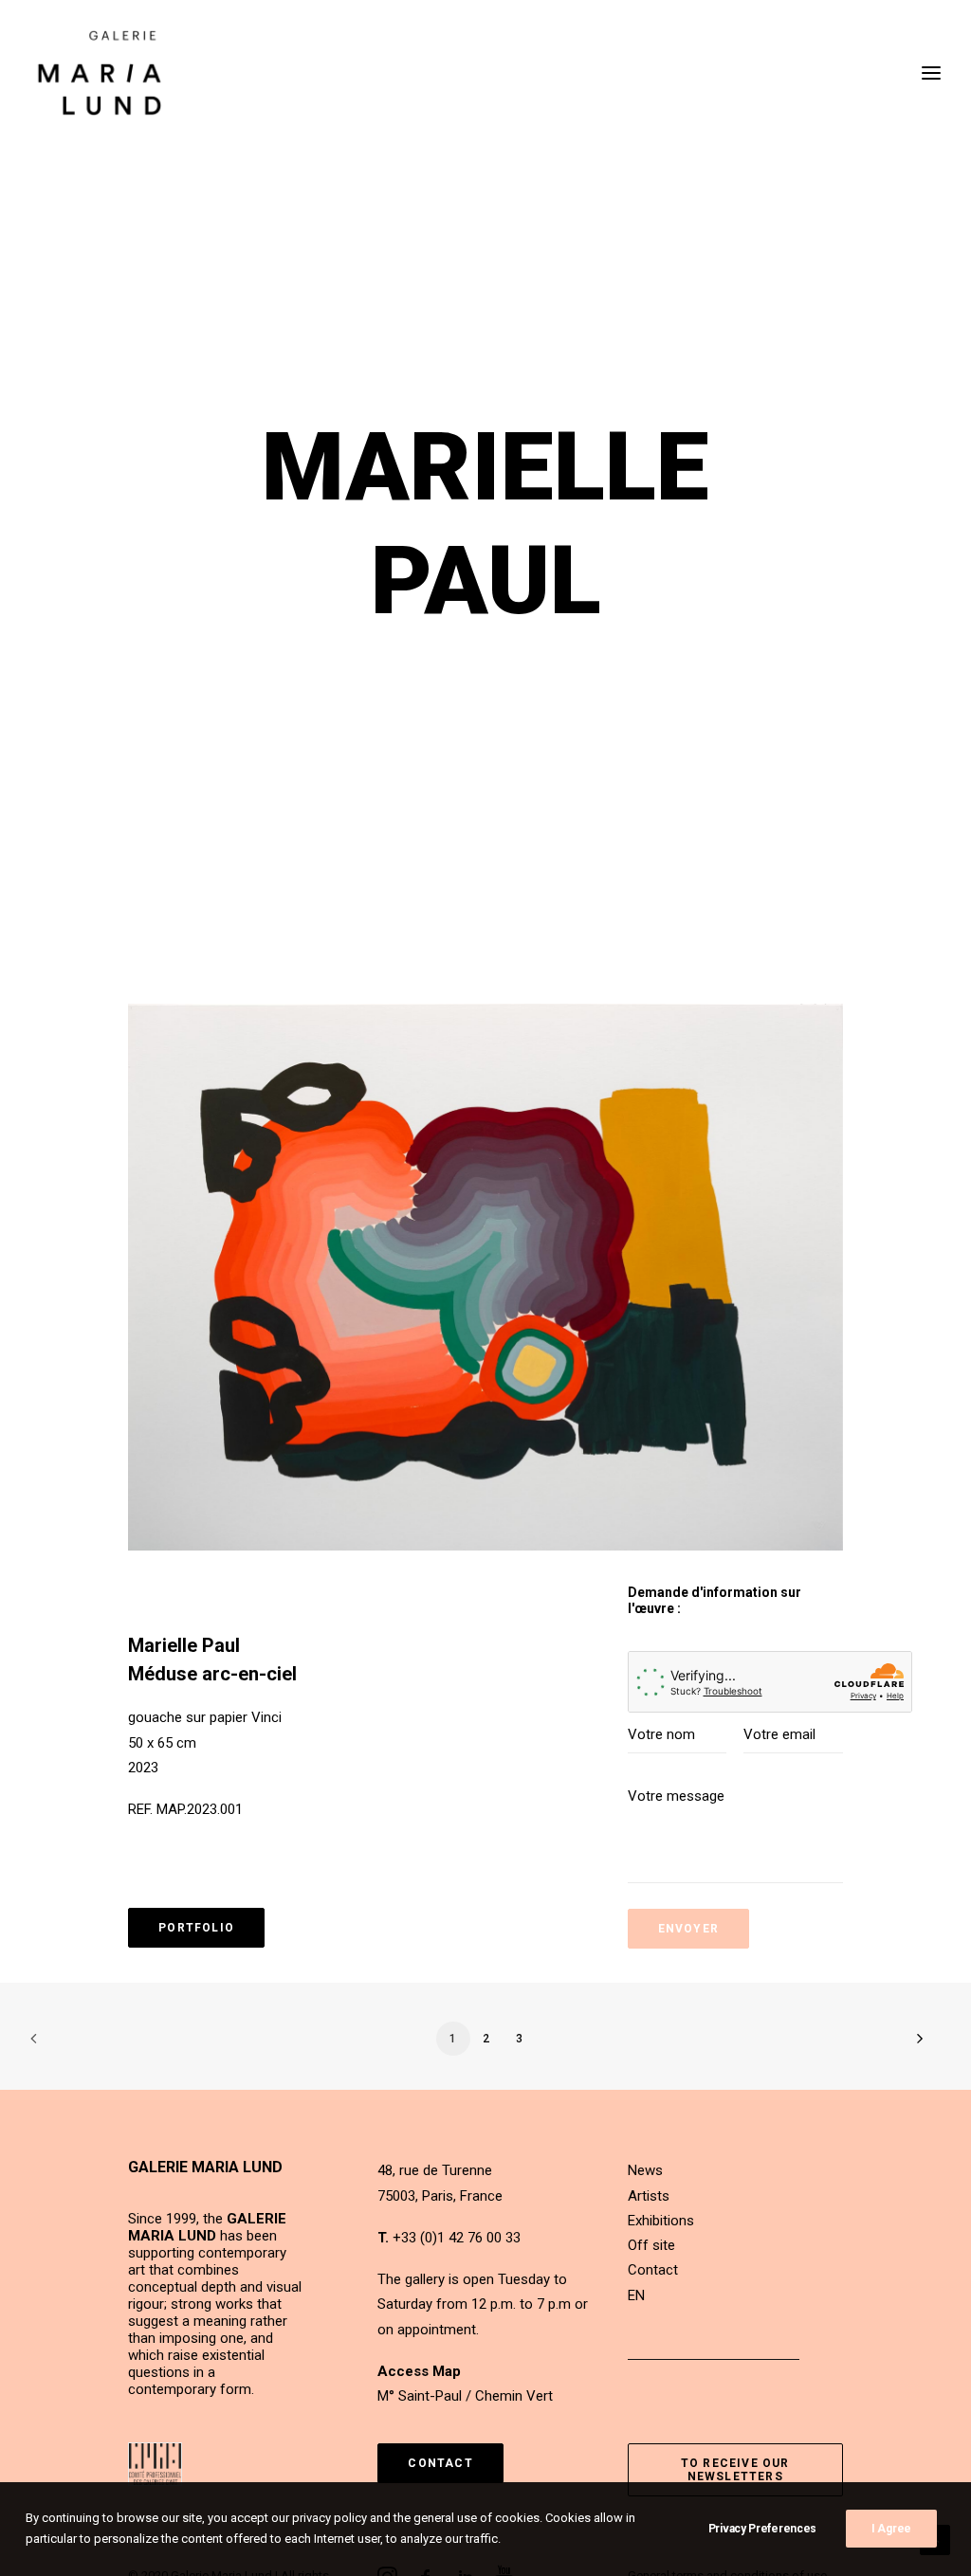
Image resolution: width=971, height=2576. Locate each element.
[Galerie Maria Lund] (100, 73)
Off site (651, 2245)
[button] (485, 1277)
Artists (649, 2196)
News (645, 2170)
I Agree (891, 2529)
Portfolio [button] (196, 1928)
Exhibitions (661, 2221)
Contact (653, 2270)
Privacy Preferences (762, 2529)
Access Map (419, 2371)
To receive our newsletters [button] (737, 2470)
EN (636, 2295)
